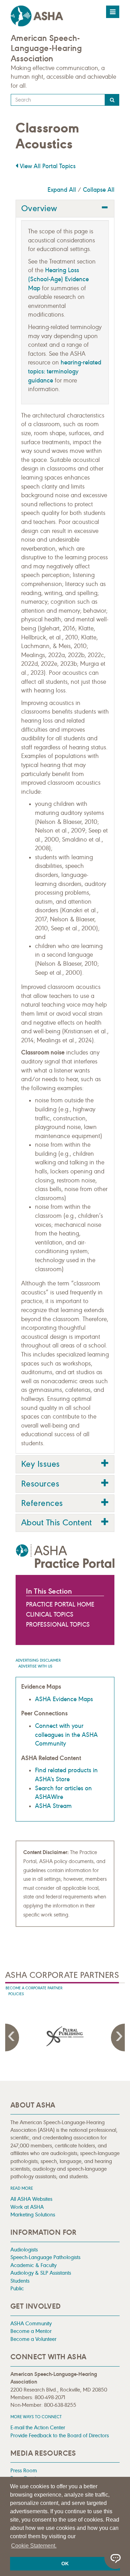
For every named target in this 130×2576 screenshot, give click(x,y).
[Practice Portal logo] (65, 1556)
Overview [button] (39, 208)
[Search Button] (112, 100)
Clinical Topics (50, 1614)
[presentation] (65, 2036)
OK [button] (65, 2564)
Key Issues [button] (40, 1464)
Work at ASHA (27, 2207)
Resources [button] (40, 1484)
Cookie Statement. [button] (34, 2546)
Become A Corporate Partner (34, 1988)
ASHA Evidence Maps (64, 1699)
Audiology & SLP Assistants (41, 2273)
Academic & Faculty (33, 2265)
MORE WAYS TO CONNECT (36, 2417)
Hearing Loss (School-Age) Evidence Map (58, 279)
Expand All (62, 190)
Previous (12, 2037)
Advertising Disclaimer (38, 1660)
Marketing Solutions (33, 2215)
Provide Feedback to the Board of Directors (60, 2435)
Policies (16, 1994)
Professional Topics (58, 1625)
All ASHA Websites (31, 2199)
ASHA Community (31, 2323)
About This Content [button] (57, 1523)
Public (17, 2288)
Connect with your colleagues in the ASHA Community (66, 1735)
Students (20, 2281)
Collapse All (99, 190)
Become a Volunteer (33, 2339)
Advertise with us (35, 1666)
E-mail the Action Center (38, 2427)
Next (118, 2037)
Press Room (24, 2470)
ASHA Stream (53, 1806)
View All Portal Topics (47, 166)
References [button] (42, 1503)
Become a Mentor (31, 2331)
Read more (22, 2188)
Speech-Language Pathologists (45, 2257)
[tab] (65, 209)
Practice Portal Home (60, 1604)
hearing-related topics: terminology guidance (65, 371)
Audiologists (24, 2250)
